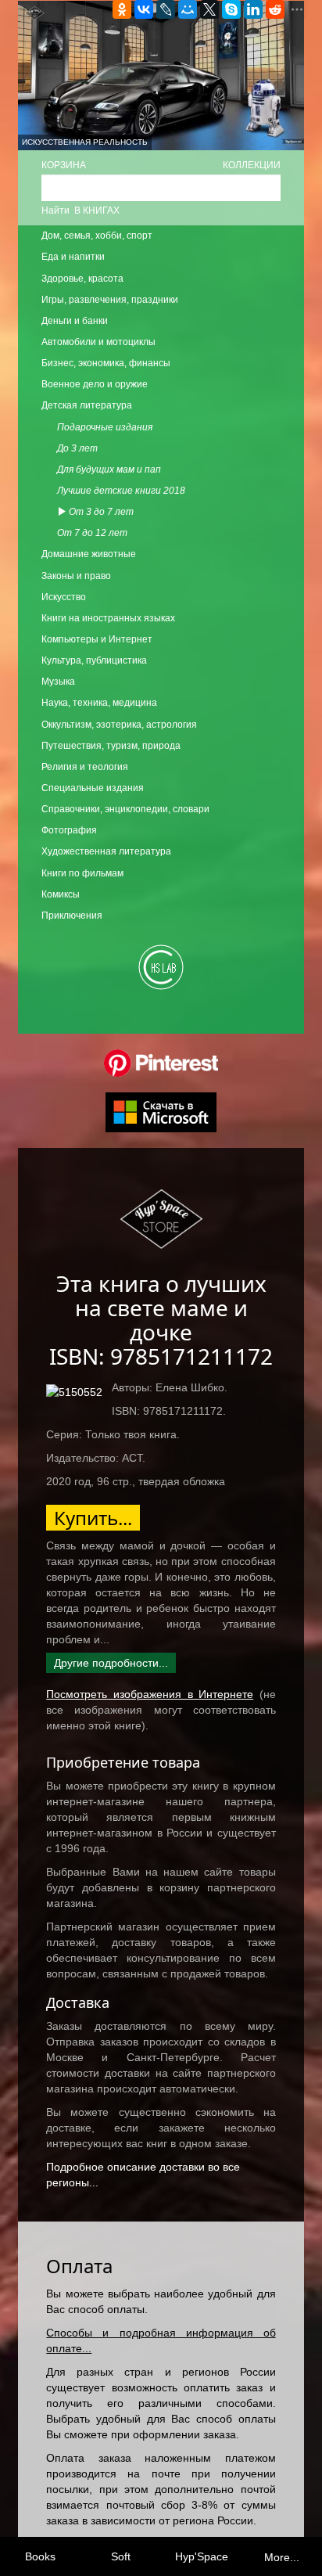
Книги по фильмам (82, 873)
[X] (209, 9)
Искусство (64, 597)
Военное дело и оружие (95, 384)
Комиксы (61, 894)
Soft (121, 2556)
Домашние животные (89, 554)
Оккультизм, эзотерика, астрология (119, 725)
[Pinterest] (161, 1063)
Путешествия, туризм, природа (111, 746)
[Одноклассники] (122, 9)
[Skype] (231, 9)
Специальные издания (93, 788)
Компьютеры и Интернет (97, 639)
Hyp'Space (202, 2556)
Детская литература (87, 405)
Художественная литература (106, 851)
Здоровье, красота (82, 279)
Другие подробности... (111, 1663)
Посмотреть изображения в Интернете (150, 1694)
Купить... (93, 1518)
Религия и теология (85, 767)
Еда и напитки (73, 257)
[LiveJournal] (166, 9)
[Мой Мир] (188, 9)
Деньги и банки (75, 321)
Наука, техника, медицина (99, 703)
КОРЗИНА (64, 165)
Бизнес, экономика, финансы (106, 363)
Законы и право (76, 576)
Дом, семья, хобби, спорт (97, 236)
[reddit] (275, 9)
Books (40, 2556)
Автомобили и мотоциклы (98, 342)
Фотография (69, 830)
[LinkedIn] (253, 9)
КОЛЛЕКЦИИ (252, 165)
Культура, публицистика (94, 660)
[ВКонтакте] (144, 9)
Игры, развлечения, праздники (110, 300)
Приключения (72, 916)
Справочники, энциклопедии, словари (125, 809)
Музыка (58, 682)
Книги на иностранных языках (108, 618)
